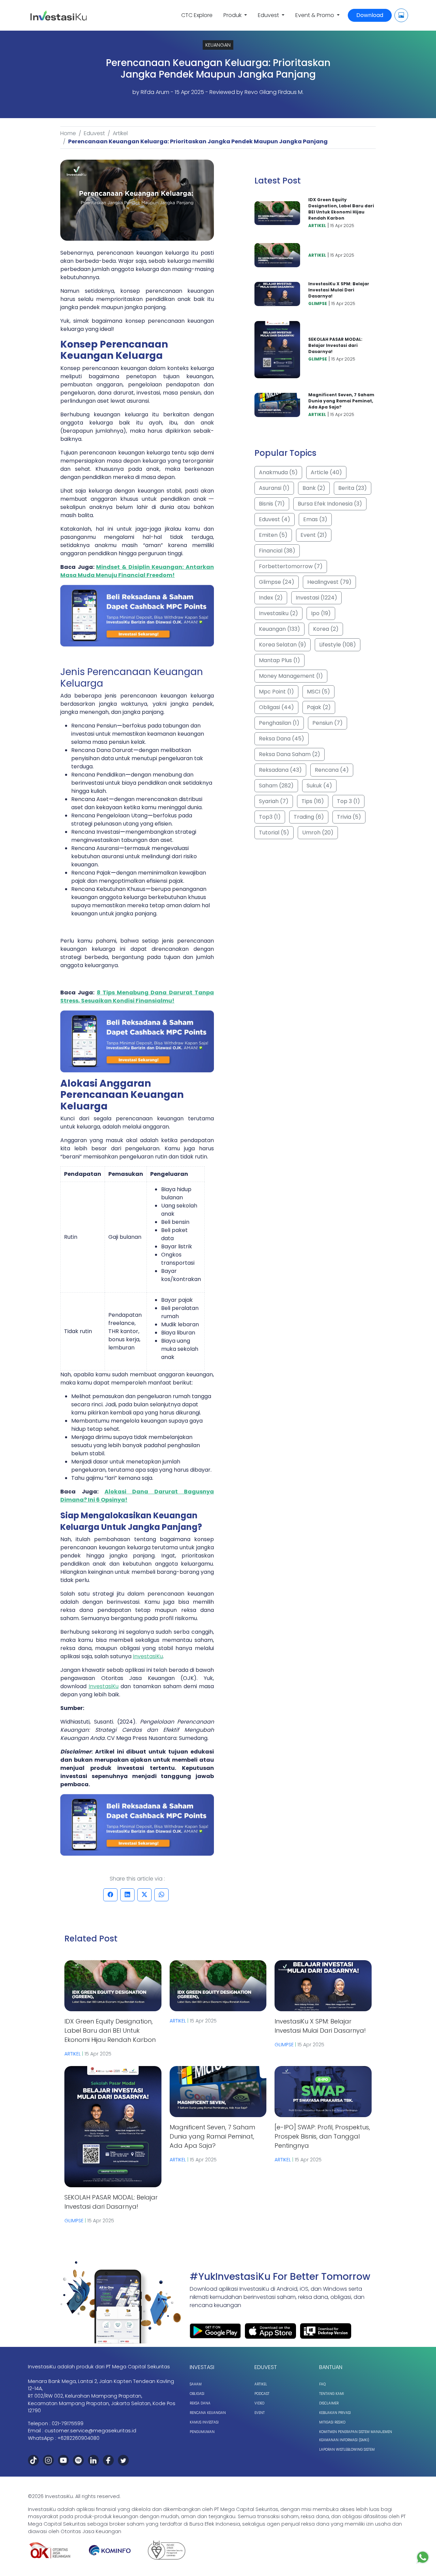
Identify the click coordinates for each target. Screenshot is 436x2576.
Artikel (120, 133)
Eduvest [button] (269, 15)
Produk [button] (233, 15)
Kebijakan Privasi (335, 2413)
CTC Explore (197, 15)
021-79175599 (68, 2423)
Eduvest (94, 133)
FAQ (322, 2384)
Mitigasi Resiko (332, 2422)
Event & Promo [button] (315, 15)
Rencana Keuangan (208, 2413)
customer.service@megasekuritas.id (90, 2431)
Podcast (262, 2394)
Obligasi (197, 2394)
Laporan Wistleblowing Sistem (347, 2450)
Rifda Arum (155, 92)
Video (259, 2403)
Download (370, 15)
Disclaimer (329, 2403)
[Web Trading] (401, 15)
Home (68, 133)
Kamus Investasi (204, 2422)
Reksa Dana (200, 2403)
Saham (196, 2384)
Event (260, 2413)
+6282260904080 (79, 2438)
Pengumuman (202, 2432)
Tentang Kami (332, 2394)
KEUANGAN (218, 45)
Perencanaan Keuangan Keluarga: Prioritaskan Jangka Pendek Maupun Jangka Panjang (198, 141)
